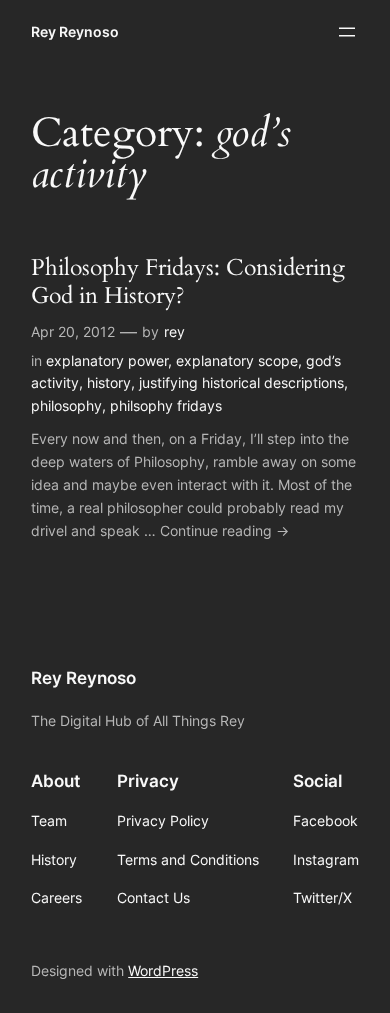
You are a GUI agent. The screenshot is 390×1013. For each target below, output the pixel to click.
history (109, 382)
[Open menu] (347, 32)
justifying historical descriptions (241, 382)
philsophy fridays (166, 405)
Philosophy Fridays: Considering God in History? (188, 281)
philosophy (66, 405)
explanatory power (107, 360)
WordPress (163, 970)
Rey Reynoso (75, 31)
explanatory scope (237, 360)
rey (174, 331)
